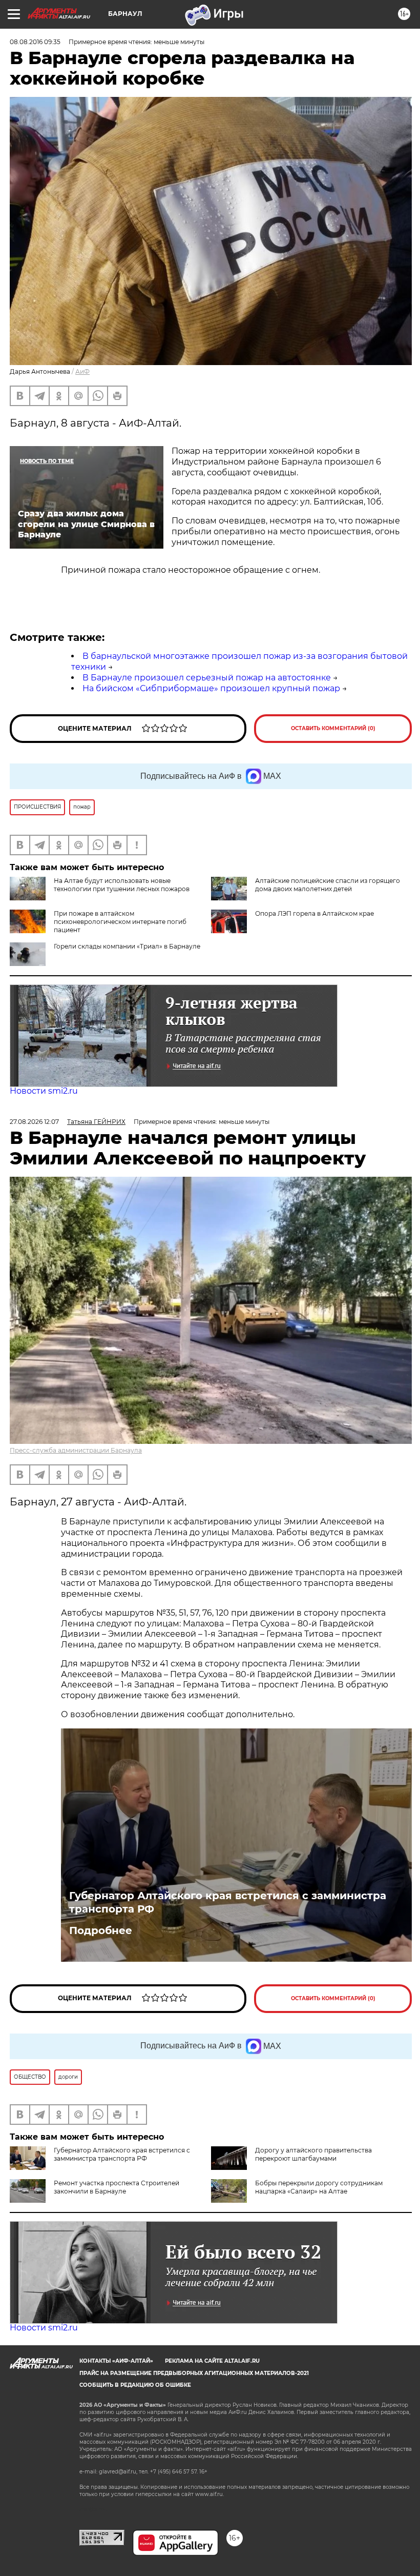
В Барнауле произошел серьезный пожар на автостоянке (207, 678)
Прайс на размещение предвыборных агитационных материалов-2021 (194, 2373)
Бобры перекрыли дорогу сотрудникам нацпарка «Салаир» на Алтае (319, 2187)
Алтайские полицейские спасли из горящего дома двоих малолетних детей (328, 885)
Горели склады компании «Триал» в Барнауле (127, 946)
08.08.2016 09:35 (35, 42)
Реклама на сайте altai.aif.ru (212, 2361)
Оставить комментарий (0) (333, 728)
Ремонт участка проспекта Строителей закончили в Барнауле (117, 2187)
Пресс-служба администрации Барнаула (76, 1450)
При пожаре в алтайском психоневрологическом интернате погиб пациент (120, 922)
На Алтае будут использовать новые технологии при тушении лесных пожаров (122, 885)
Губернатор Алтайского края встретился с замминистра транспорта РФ (228, 1902)
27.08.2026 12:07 (34, 1122)
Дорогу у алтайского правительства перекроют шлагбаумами (313, 2154)
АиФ (82, 371)
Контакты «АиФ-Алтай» (116, 2361)
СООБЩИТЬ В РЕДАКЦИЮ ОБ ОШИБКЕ (135, 2385)
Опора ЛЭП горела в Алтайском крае (314, 913)
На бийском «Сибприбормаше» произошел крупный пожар (211, 688)
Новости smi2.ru (44, 1091)
